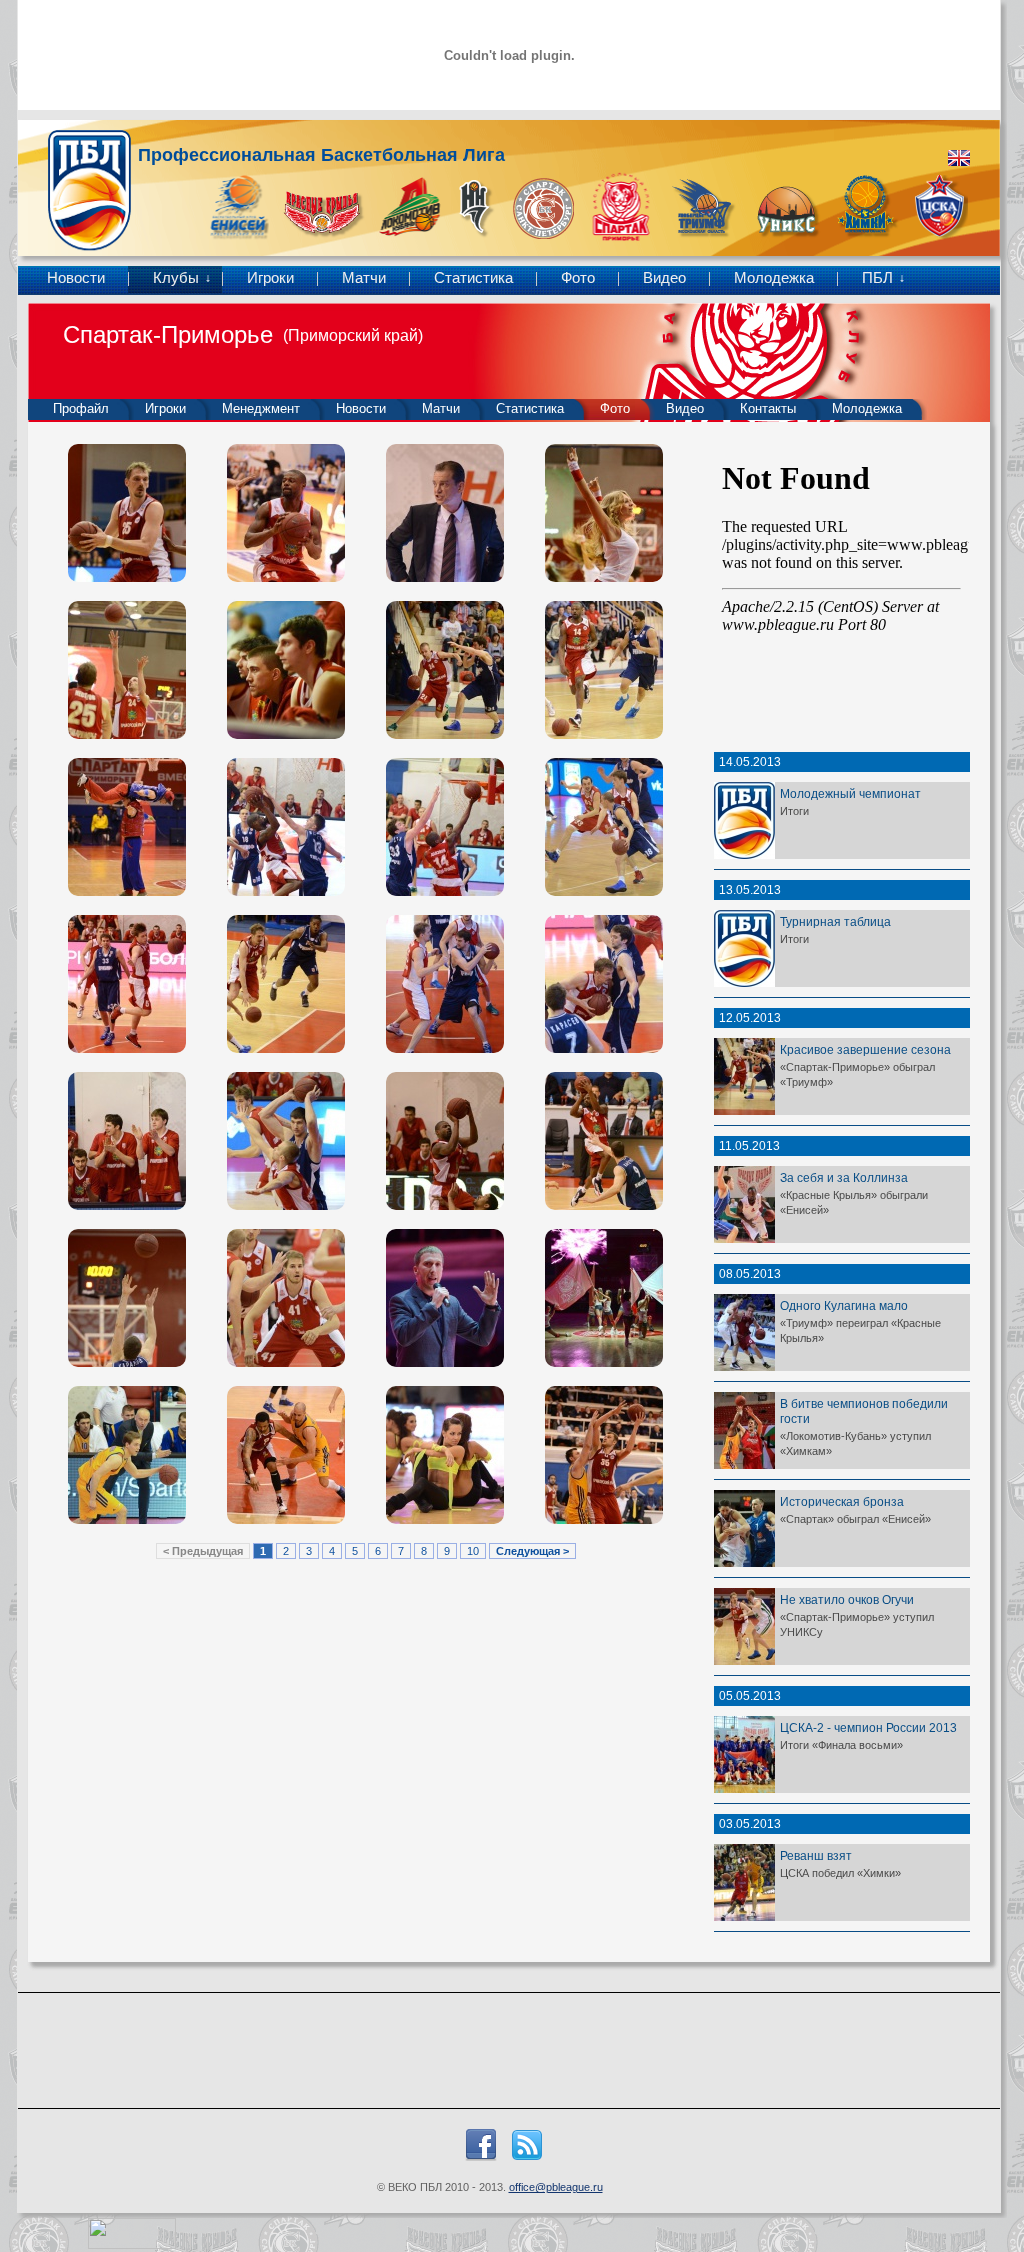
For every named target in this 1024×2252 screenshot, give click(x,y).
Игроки (270, 278)
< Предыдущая (203, 1551)
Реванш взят (816, 1855)
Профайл (81, 408)
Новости (76, 278)
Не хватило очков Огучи (847, 1599)
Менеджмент (261, 408)
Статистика (473, 278)
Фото (578, 278)
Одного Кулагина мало (844, 1305)
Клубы (176, 278)
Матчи (364, 278)
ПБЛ (877, 278)
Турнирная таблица (835, 921)
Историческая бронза (842, 1501)
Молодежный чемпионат (850, 793)
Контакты (768, 408)
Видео (664, 278)
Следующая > (532, 1551)
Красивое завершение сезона (865, 1049)
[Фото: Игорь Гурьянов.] (127, 513)
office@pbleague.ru (556, 2187)
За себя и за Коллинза (844, 1177)
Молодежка (774, 278)
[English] (959, 158)
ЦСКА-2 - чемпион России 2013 (868, 1727)
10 (473, 1551)
